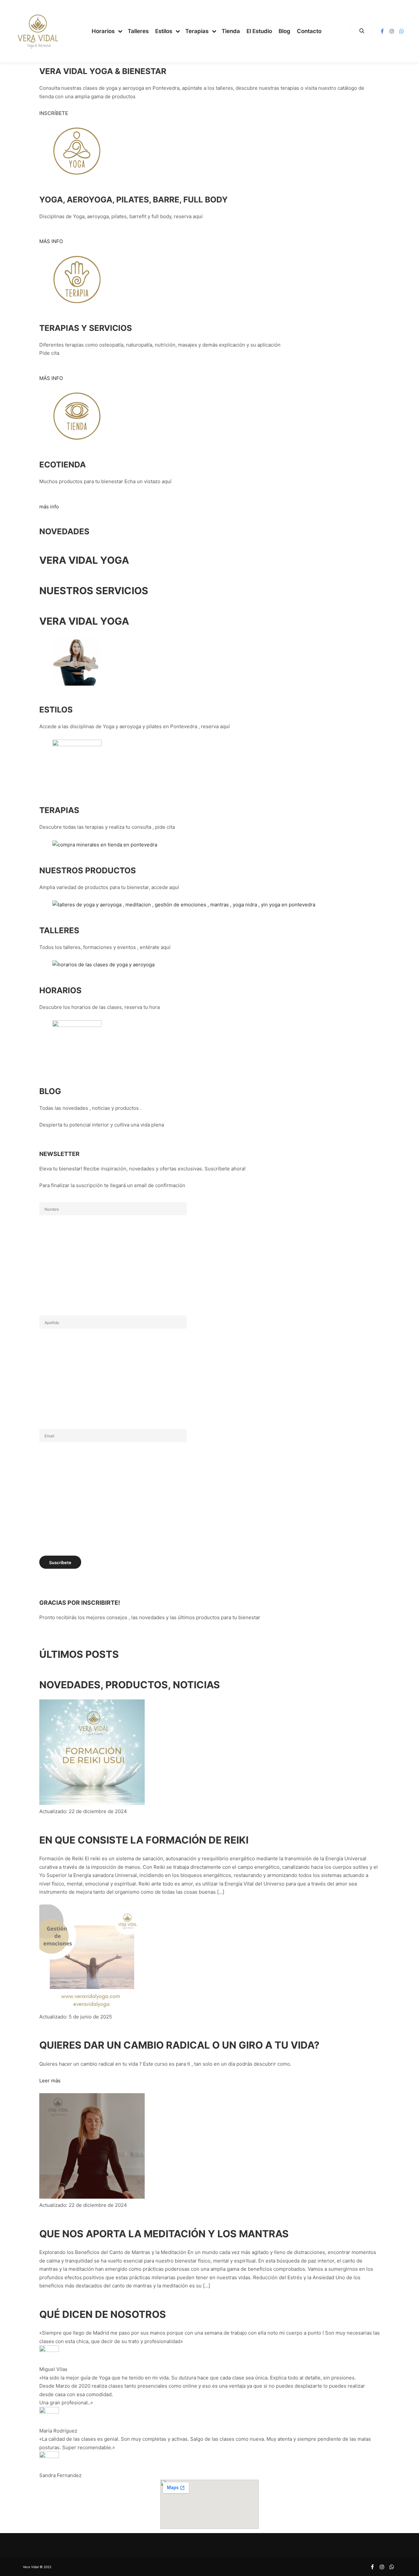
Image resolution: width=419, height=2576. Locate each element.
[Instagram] (392, 31)
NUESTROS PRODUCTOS (88, 870)
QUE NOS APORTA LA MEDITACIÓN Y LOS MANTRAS (164, 2234)
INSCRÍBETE (54, 113)
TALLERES (59, 930)
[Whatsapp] (402, 31)
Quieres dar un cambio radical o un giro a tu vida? (179, 2045)
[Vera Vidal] (38, 31)
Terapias (59, 810)
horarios (60, 990)
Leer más (50, 2081)
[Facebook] (382, 31)
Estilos (56, 710)
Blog (50, 1091)
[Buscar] (362, 31)
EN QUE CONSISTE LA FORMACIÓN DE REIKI (144, 1840)
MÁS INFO (51, 241)
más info (49, 507)
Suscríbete (60, 1563)
